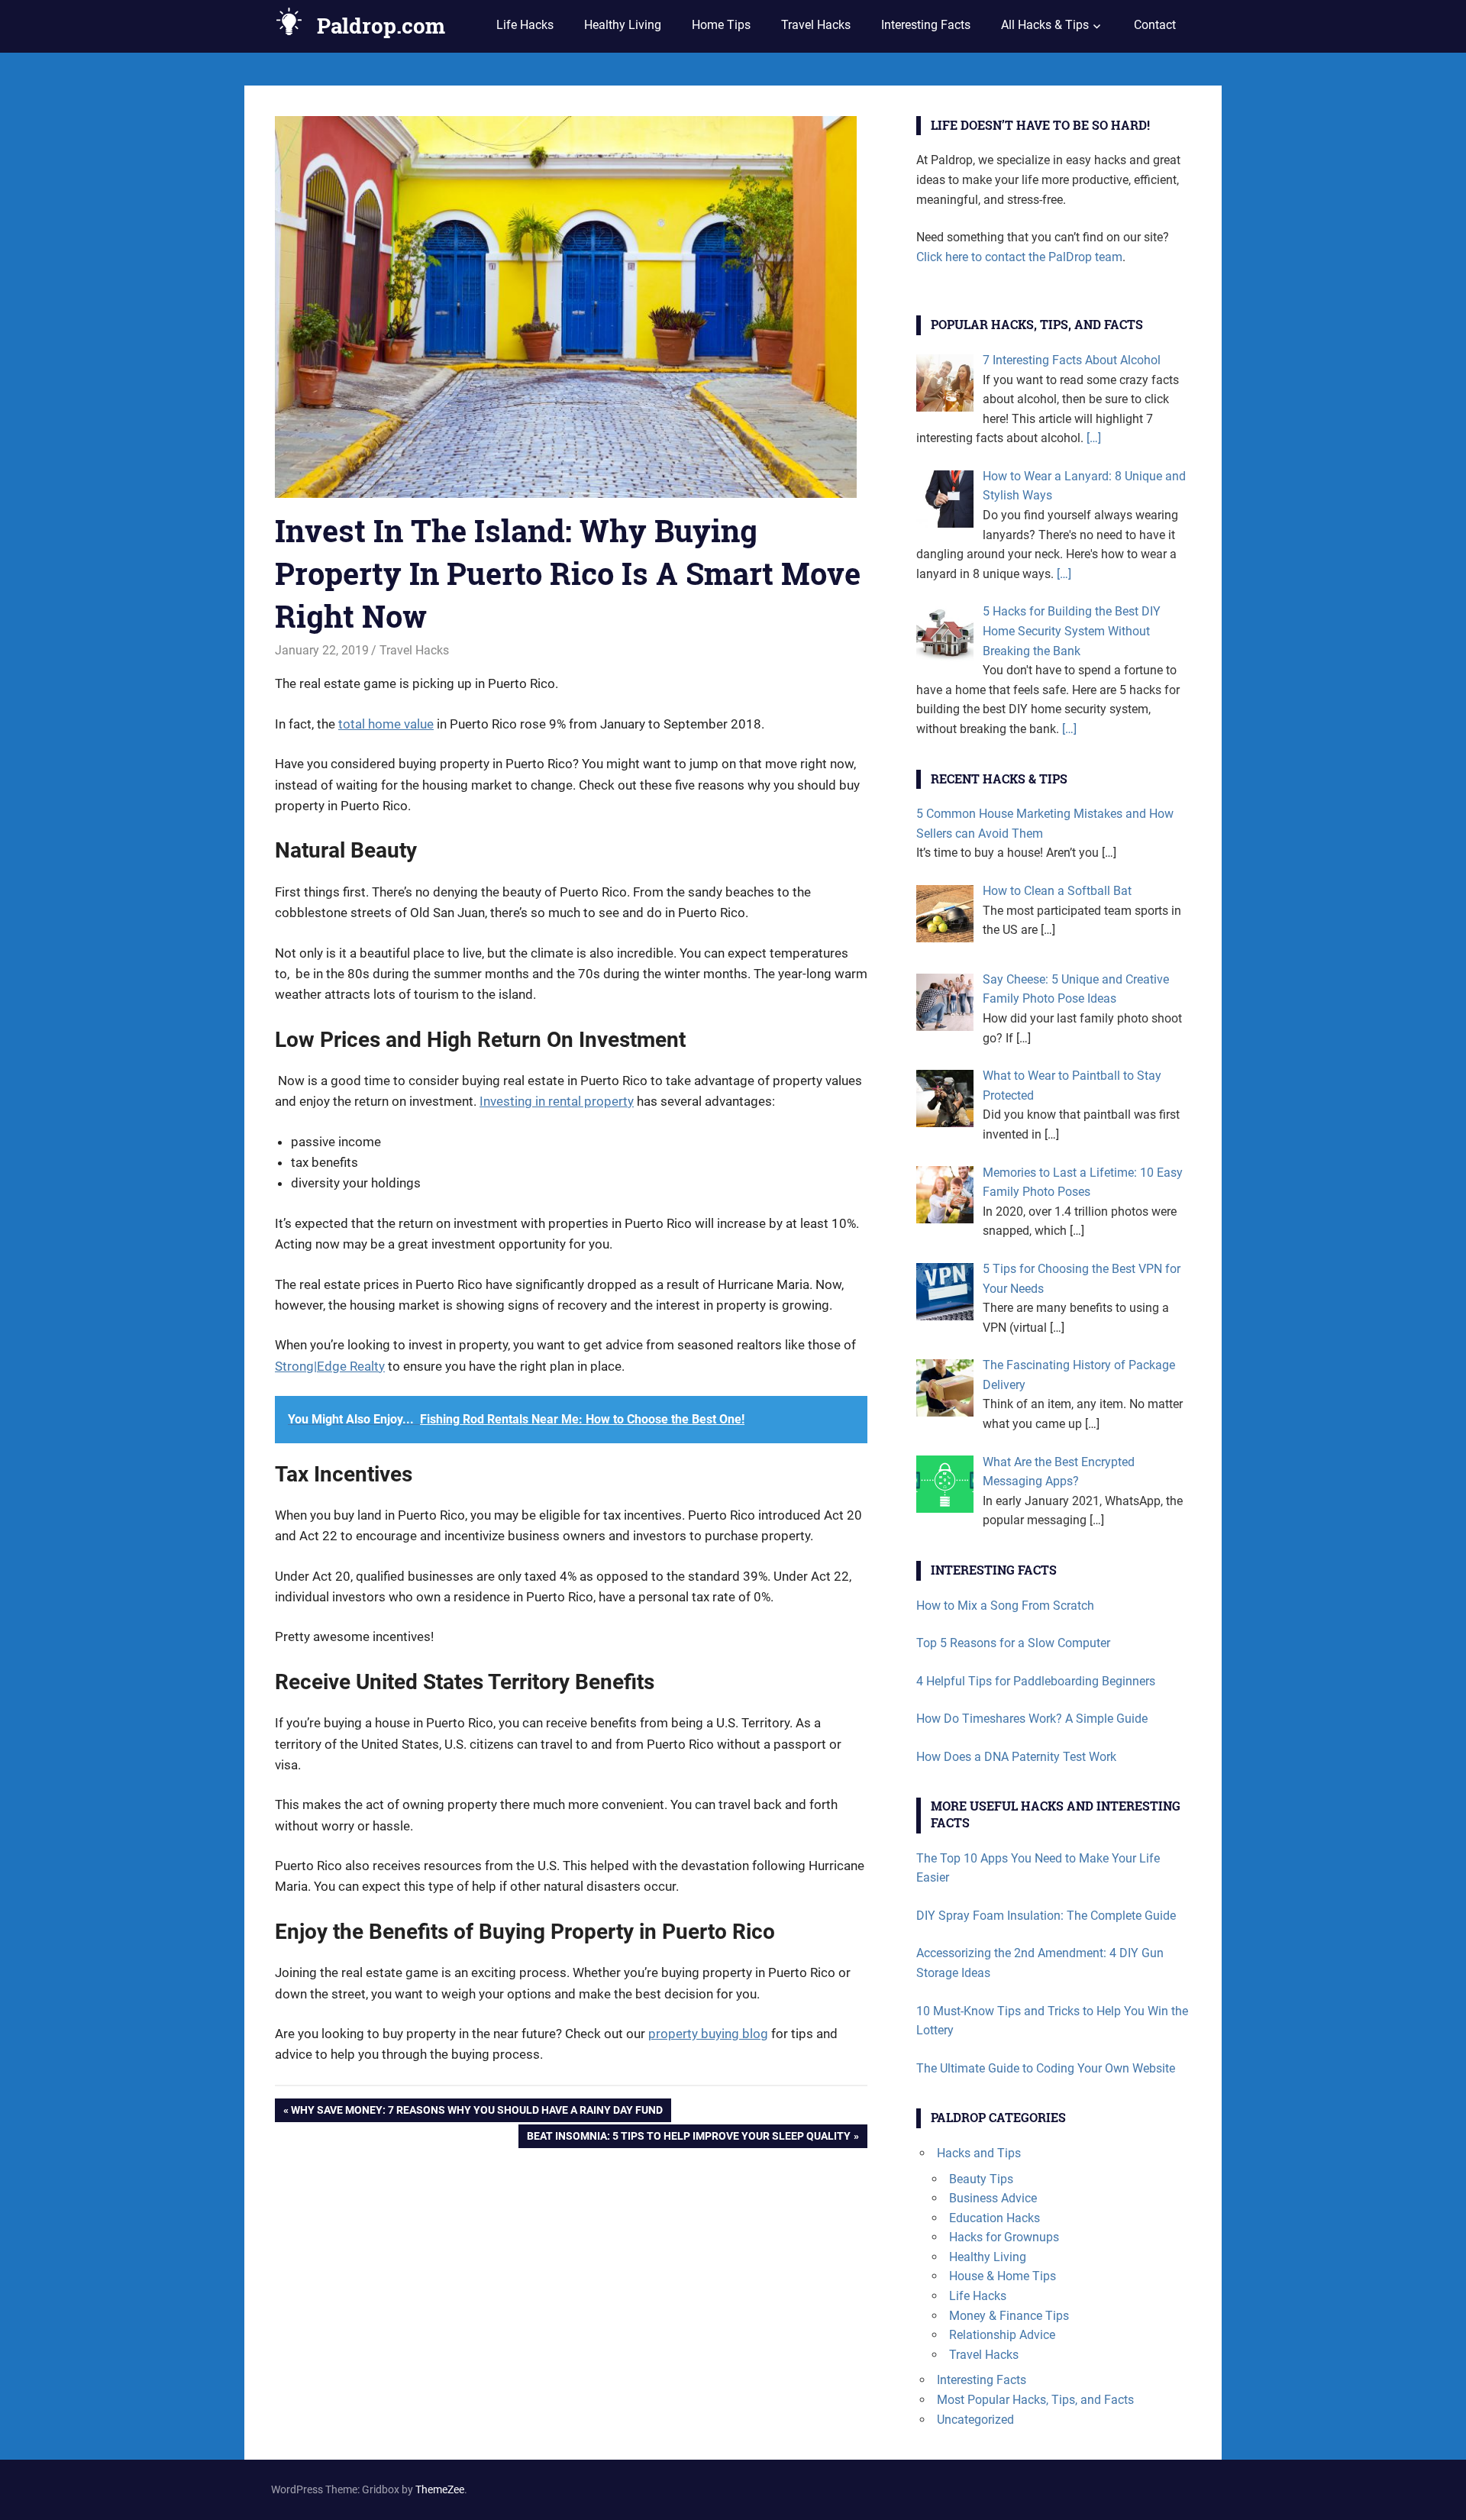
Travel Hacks (816, 25)
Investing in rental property (557, 1101)
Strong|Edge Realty (330, 1366)
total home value (386, 724)
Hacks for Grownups (1004, 2237)
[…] (1092, 438)
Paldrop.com (381, 26)
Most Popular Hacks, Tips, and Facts (1035, 2400)
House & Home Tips (1003, 2276)
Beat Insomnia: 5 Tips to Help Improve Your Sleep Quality (689, 2139)
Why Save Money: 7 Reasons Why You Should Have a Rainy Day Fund (477, 2113)
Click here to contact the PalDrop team (1019, 257)
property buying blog (708, 2034)
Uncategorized (975, 2420)
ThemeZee (440, 2489)
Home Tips (721, 25)
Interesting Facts (926, 25)
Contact (1155, 25)
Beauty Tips (981, 2179)
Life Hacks (525, 25)
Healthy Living (623, 25)
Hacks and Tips (979, 2153)
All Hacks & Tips (1045, 25)
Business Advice (993, 2198)
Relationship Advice (1002, 2335)
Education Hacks (995, 2218)
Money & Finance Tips (1009, 2316)
